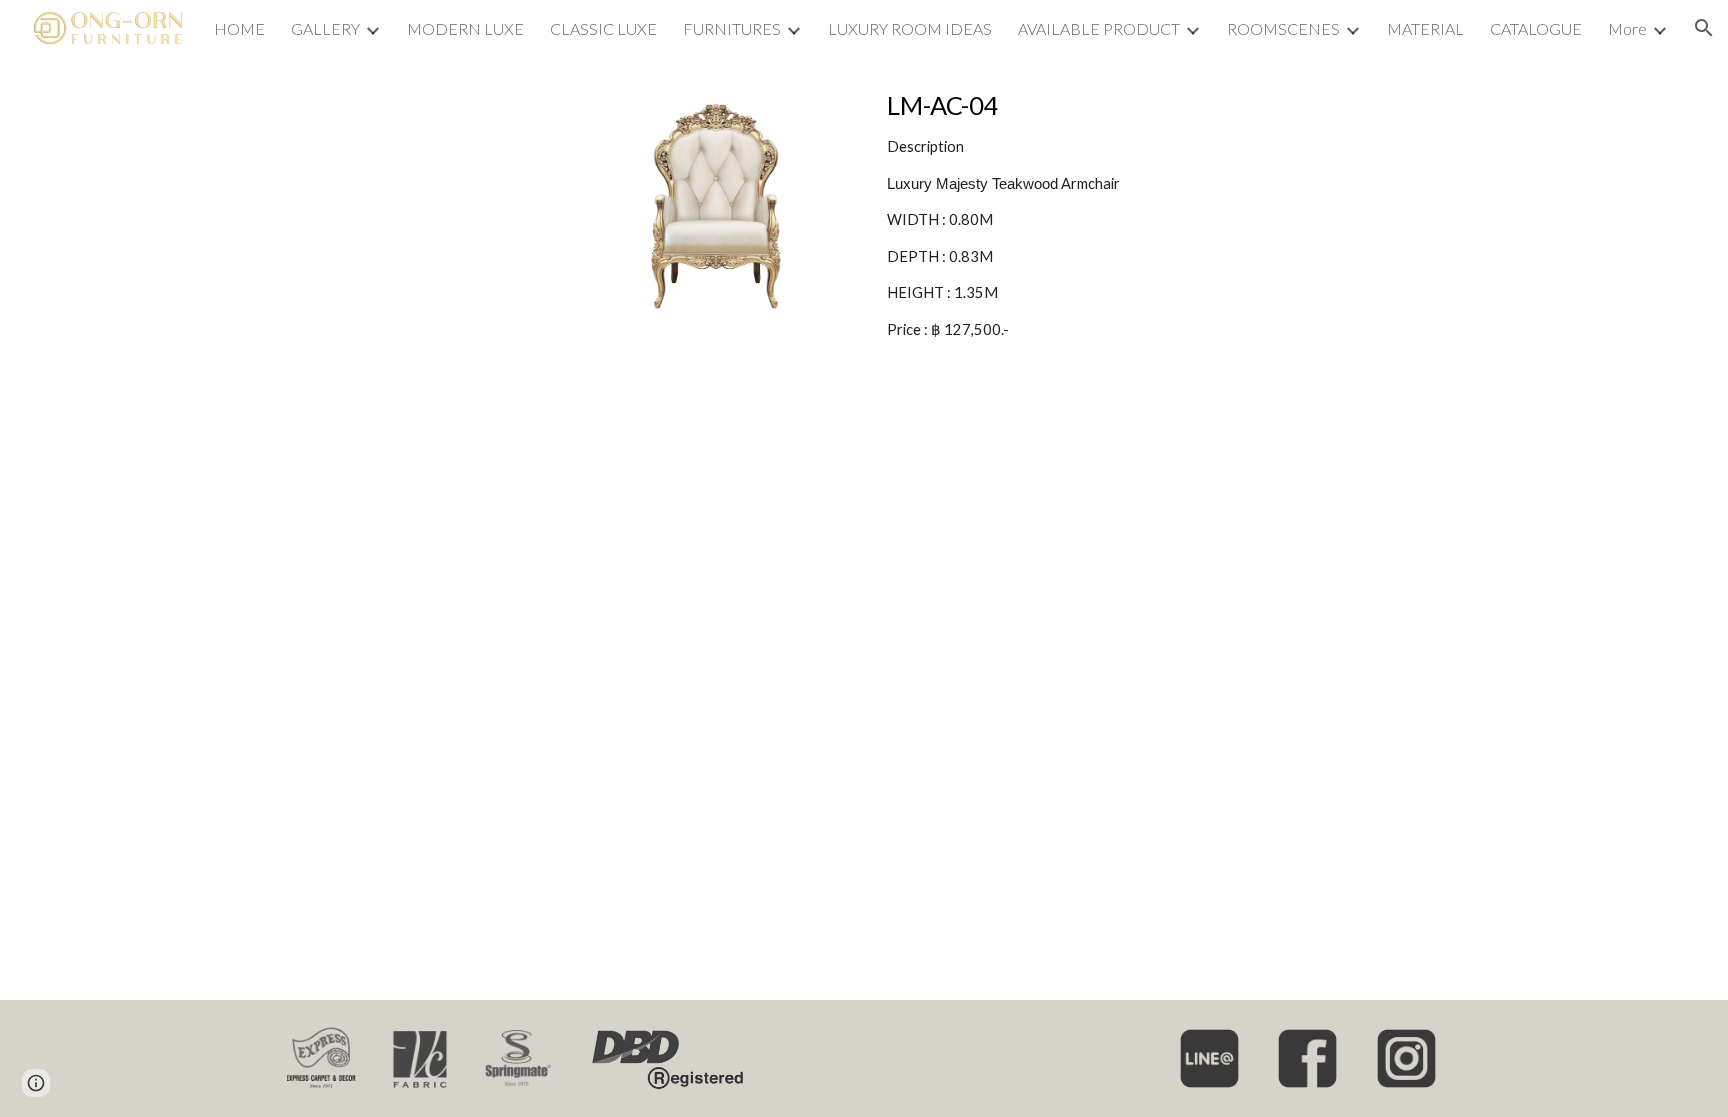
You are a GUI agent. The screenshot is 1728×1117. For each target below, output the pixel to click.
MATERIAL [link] (1425, 28)
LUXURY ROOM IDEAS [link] (910, 28)
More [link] (1627, 28)
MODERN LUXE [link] (465, 28)
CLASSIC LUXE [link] (603, 28)
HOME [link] (239, 28)
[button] (1704, 28)
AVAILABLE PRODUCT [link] (1099, 28)
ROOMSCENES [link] (1283, 28)
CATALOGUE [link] (1536, 28)
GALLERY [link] (325, 28)
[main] (1061, 215)
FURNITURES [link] (732, 28)
